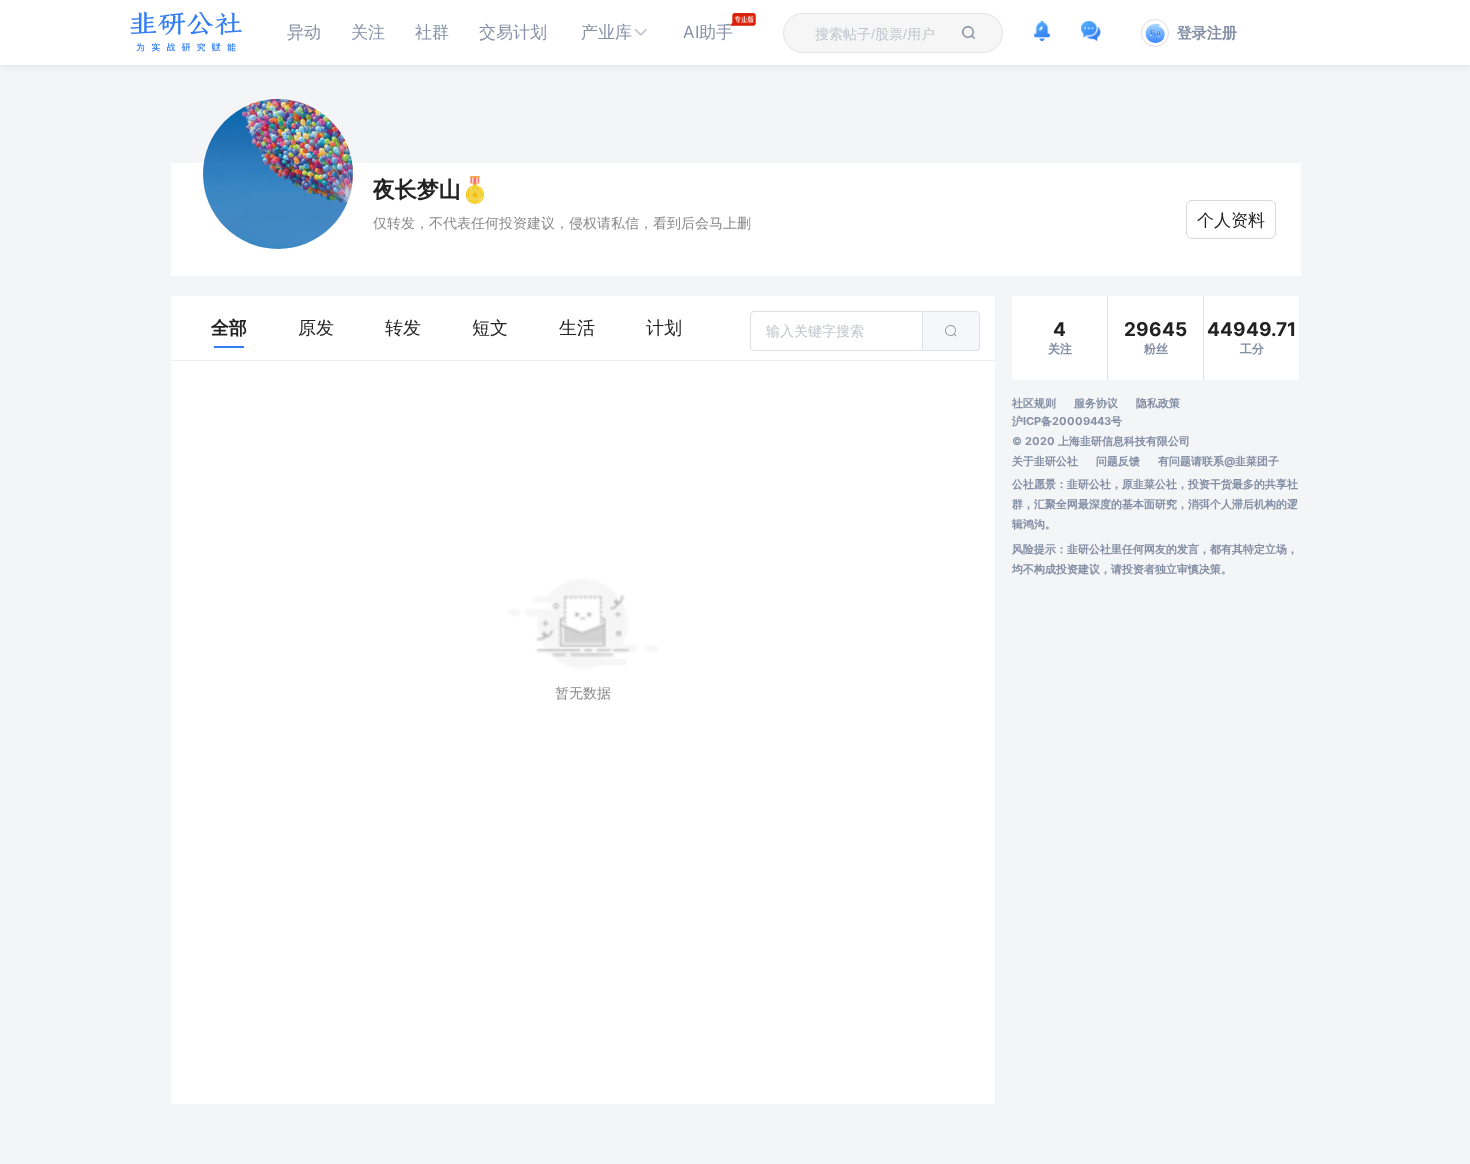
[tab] (229, 328)
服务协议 (1096, 403)
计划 (664, 327)
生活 (577, 327)
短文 (490, 327)
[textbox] (881, 34)
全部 (229, 327)
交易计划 (513, 32)
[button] (615, 32)
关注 (368, 32)
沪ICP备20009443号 (1067, 421)
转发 (403, 327)
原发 (316, 327)
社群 (432, 32)
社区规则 (1034, 403)
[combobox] (881, 33)
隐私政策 (1158, 403)
